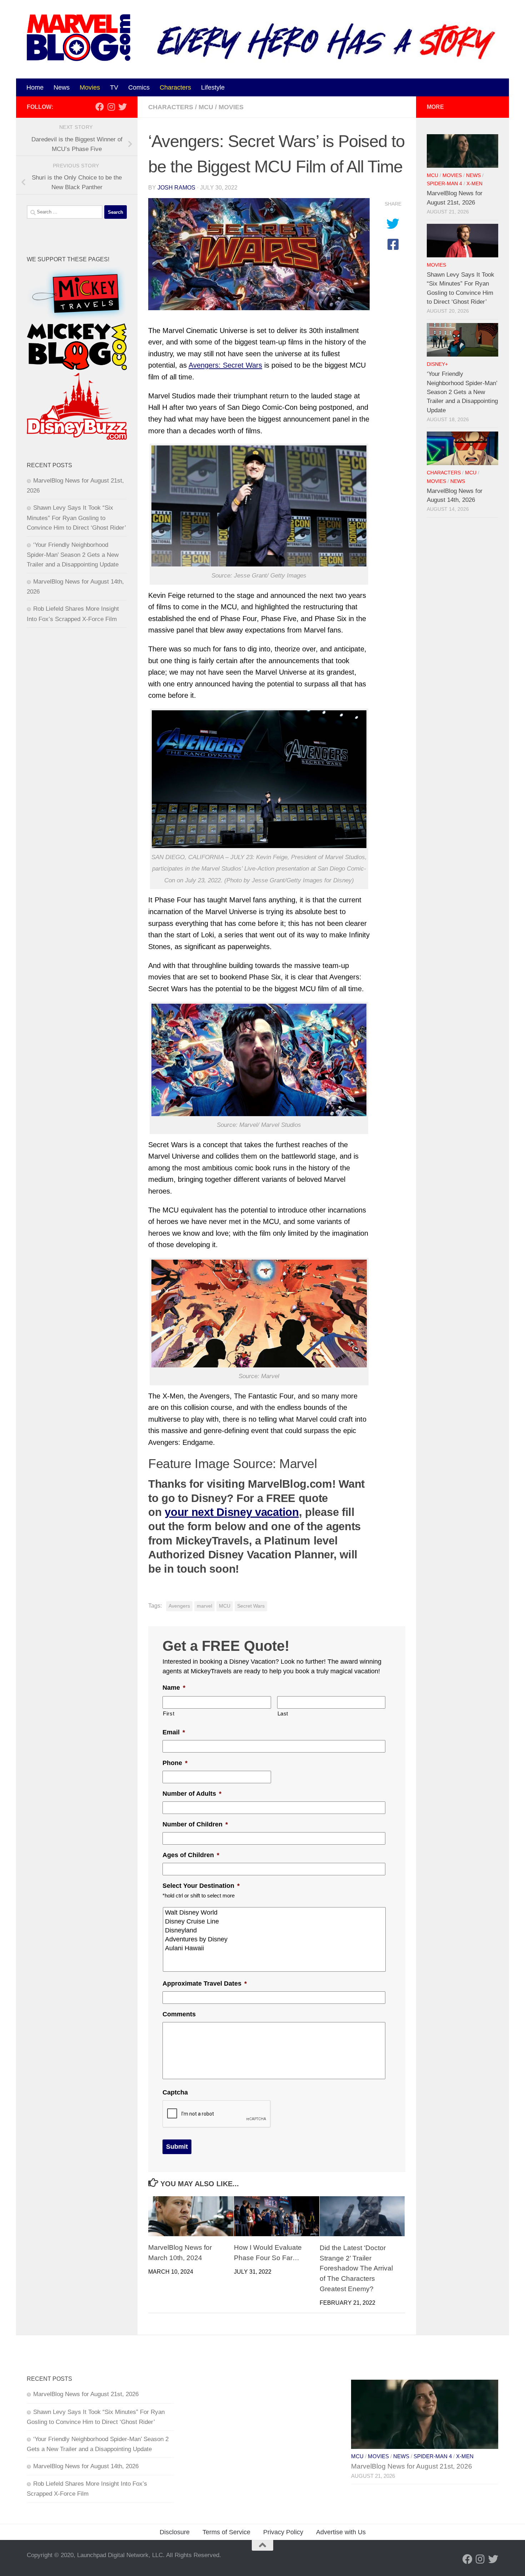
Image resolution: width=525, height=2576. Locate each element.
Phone (175, 1763)
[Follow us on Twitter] (122, 107)
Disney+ (437, 364)
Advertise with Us (341, 2532)
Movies (90, 87)
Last (283, 1714)
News (62, 87)
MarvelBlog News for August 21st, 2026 (86, 2394)
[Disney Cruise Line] (275, 1922)
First (169, 1714)
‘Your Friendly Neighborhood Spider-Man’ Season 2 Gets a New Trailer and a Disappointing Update (73, 555)
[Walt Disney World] (275, 1913)
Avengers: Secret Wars (225, 365)
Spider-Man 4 (444, 184)
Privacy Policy (283, 2532)
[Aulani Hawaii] (275, 1948)
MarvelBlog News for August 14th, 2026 (86, 2466)
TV (114, 87)
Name (174, 1688)
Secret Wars (251, 1606)
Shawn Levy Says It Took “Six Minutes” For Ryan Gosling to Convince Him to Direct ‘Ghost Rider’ (76, 518)
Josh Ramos (176, 188)
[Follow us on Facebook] (100, 107)
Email (174, 1732)
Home (35, 87)
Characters (175, 87)
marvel (204, 1606)
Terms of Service (226, 2532)
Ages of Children (191, 1855)
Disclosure (175, 2532)
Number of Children (195, 1824)
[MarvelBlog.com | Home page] (79, 38)
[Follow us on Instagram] (111, 107)
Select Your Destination (201, 1886)
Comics (139, 87)
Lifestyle (213, 87)
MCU (206, 107)
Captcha (175, 2092)
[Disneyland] (275, 1930)
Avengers (179, 1606)
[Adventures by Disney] (275, 1939)
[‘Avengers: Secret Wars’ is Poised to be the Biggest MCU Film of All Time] (259, 254)
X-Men (474, 184)
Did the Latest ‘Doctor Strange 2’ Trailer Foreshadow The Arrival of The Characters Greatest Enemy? (356, 2268)
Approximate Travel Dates (205, 1983)
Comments (179, 2014)
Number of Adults (192, 1794)
